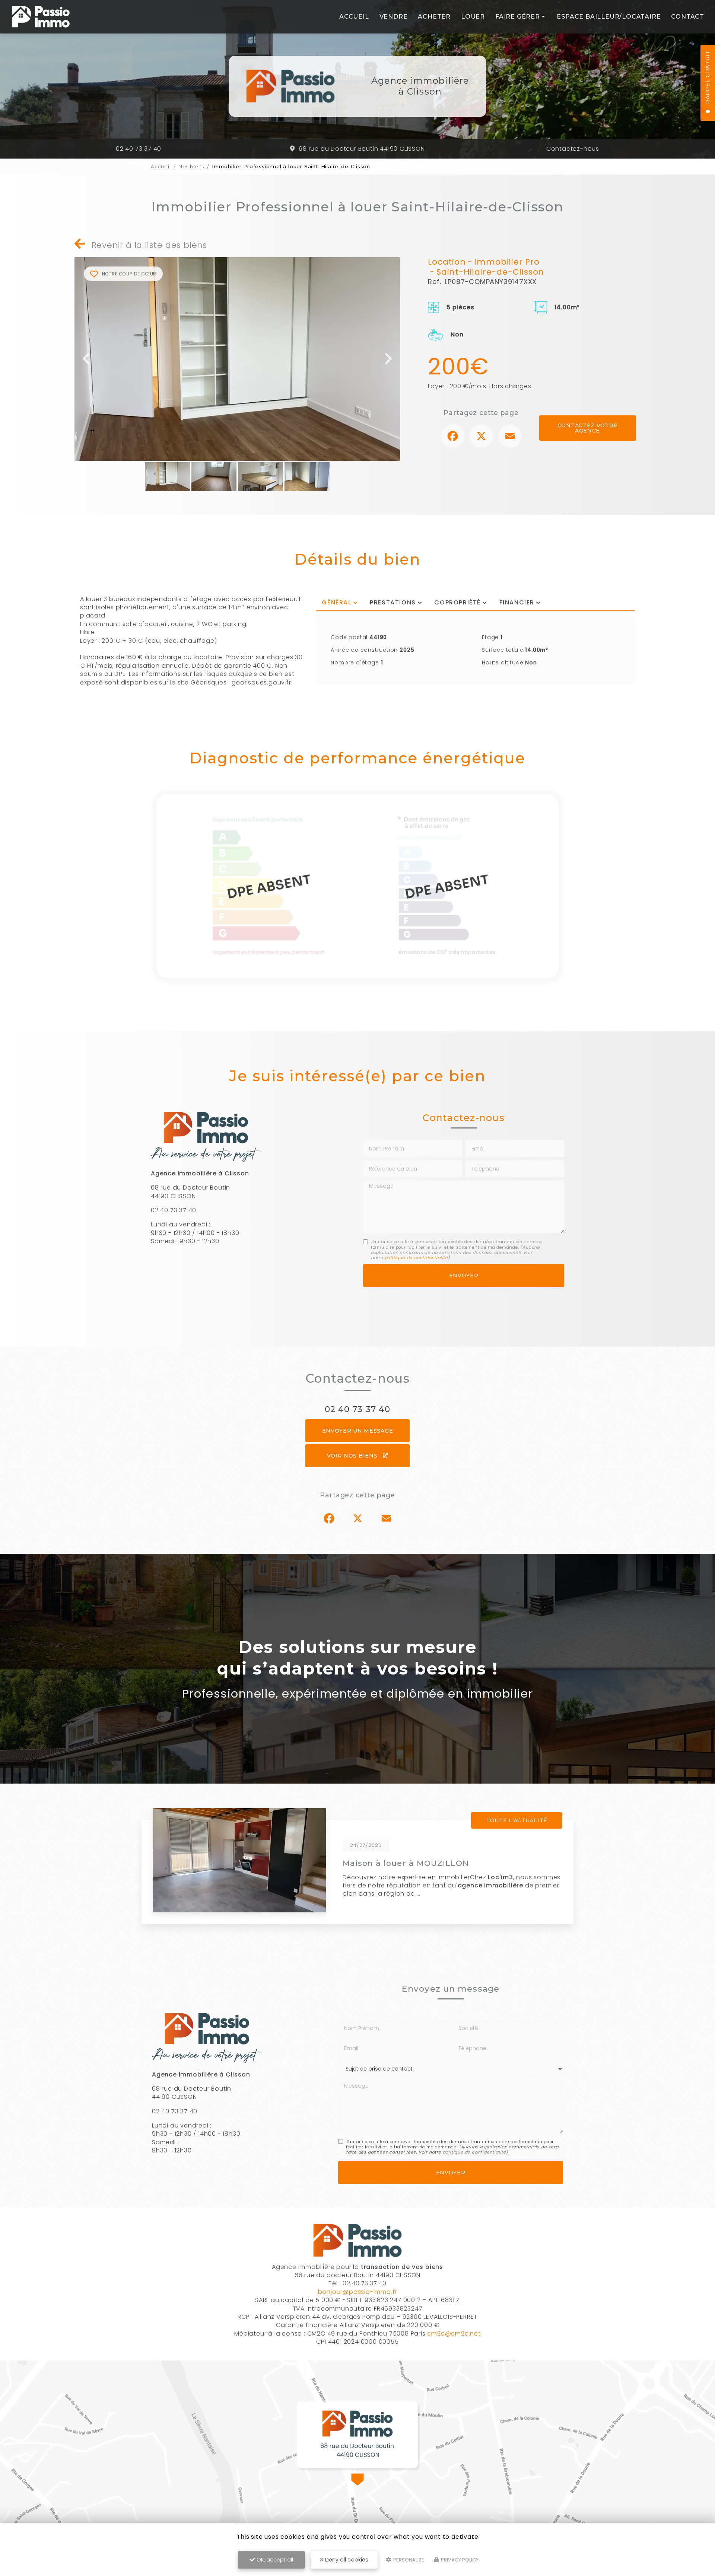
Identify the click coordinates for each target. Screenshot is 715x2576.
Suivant (388, 359)
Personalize (408, 2560)
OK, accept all (274, 2560)
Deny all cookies (346, 2560)
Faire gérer (518, 17)
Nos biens (191, 166)
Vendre (394, 17)
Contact (688, 17)
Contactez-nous (573, 149)
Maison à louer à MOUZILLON (406, 1863)
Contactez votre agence (588, 428)
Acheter (434, 17)
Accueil (354, 17)
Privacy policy (459, 2560)
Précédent (86, 359)
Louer (473, 17)
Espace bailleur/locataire (609, 17)
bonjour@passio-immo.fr (358, 2292)
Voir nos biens (353, 1456)
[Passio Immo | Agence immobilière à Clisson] (41, 17)
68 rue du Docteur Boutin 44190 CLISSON (362, 149)
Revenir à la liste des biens (148, 245)
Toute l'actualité (517, 1820)
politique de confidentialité (416, 1258)
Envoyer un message (358, 1431)
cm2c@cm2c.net (454, 2334)
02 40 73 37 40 (139, 149)
